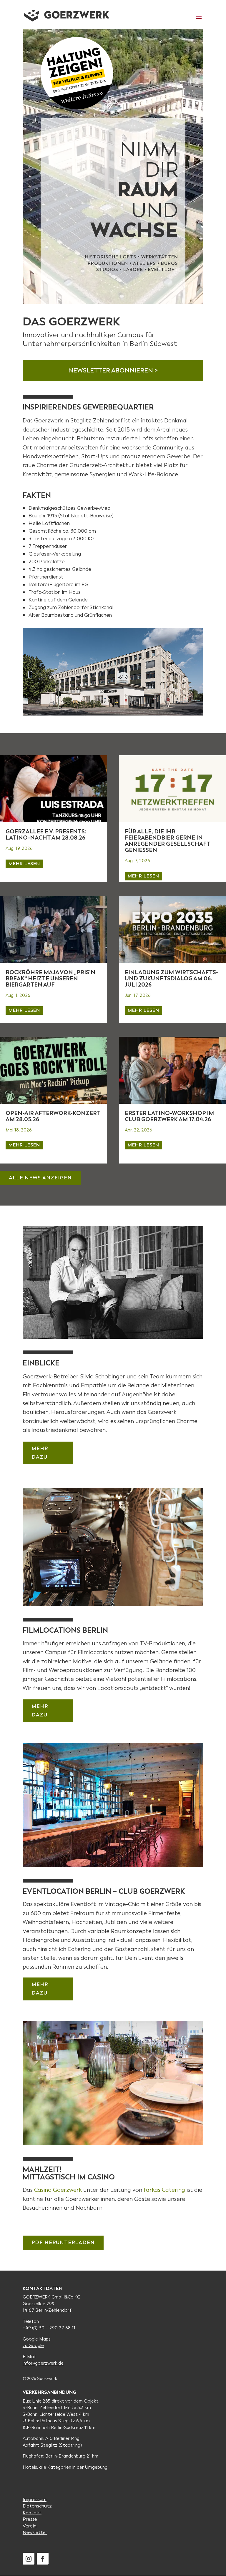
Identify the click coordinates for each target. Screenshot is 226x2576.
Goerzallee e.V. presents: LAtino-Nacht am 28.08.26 (46, 835)
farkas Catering (164, 2190)
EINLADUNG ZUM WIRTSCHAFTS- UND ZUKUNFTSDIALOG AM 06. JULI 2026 (172, 978)
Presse (30, 2519)
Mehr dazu (40, 1453)
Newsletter (35, 2532)
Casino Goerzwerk (58, 2190)
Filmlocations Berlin (65, 1630)
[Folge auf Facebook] (43, 2559)
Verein (30, 2526)
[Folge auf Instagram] (29, 2559)
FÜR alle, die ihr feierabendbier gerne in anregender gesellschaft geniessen (167, 841)
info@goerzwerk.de (43, 2363)
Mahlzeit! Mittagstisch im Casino (69, 2173)
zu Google (33, 2346)
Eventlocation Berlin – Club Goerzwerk (104, 1891)
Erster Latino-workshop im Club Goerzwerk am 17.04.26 (169, 1116)
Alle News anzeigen (40, 1178)
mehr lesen (24, 864)
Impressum (35, 2499)
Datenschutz (37, 2506)
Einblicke (41, 1363)
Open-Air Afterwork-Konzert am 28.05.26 (53, 1116)
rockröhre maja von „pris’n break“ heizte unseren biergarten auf (50, 978)
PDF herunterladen (63, 2242)
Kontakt (32, 2513)
